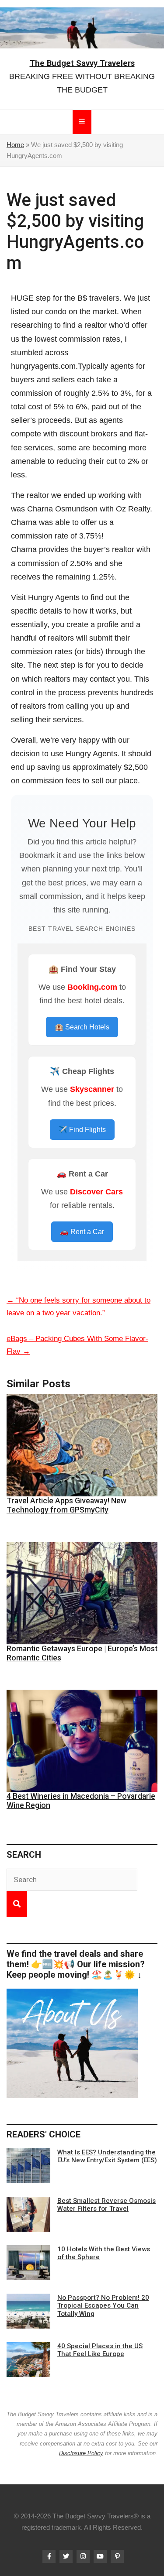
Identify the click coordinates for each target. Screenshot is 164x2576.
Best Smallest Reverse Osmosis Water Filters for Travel (106, 2205)
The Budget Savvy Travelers (82, 63)
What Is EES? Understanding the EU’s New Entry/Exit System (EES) (107, 2156)
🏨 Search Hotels (82, 1027)
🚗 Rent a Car (82, 1232)
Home (15, 145)
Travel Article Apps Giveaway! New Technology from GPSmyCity (66, 1505)
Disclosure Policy (81, 2453)
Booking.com (92, 987)
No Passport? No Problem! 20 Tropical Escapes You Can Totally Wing (103, 2305)
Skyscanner (92, 1089)
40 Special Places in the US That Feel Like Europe (100, 2350)
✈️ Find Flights (82, 1130)
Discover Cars (96, 1192)
